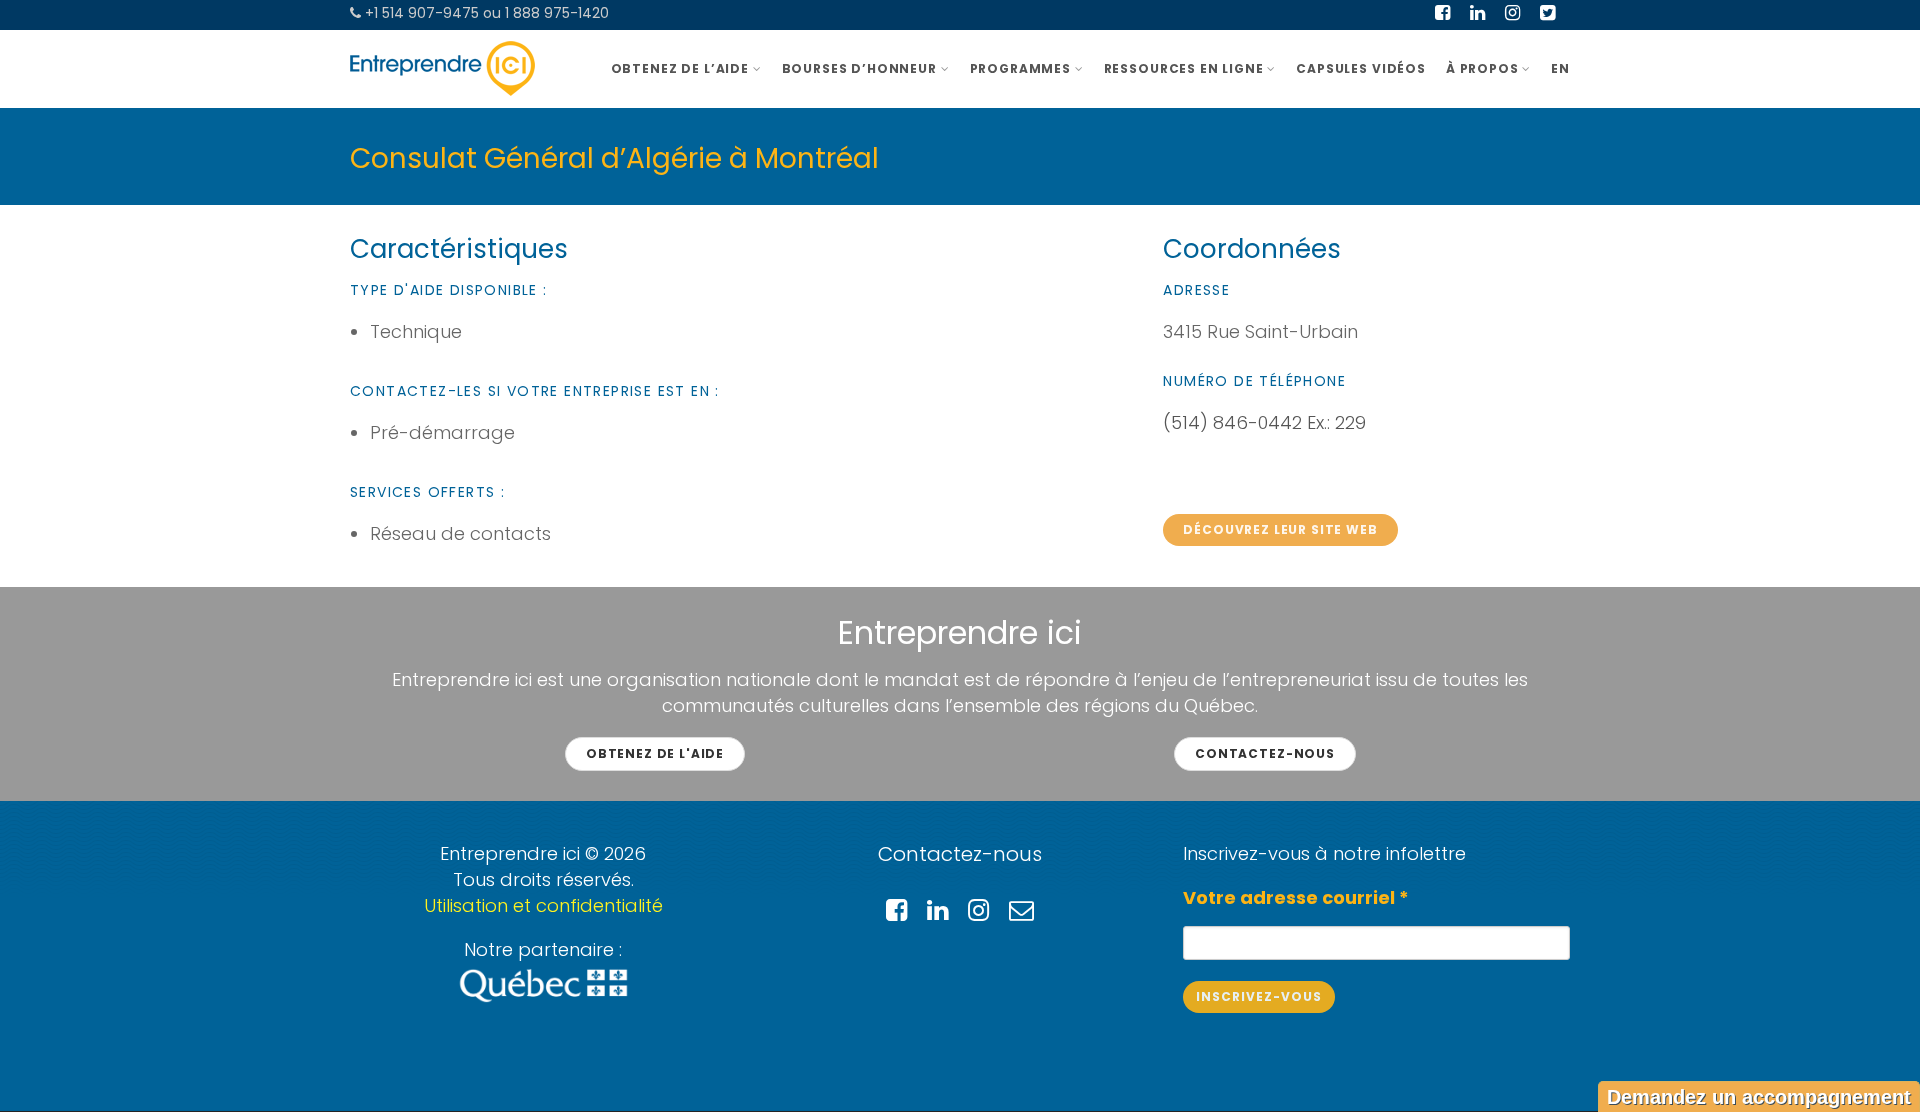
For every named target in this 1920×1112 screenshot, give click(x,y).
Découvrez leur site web (1280, 529)
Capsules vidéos (1361, 68)
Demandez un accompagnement (1759, 1097)
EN (1560, 68)
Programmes (1020, 68)
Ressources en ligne (1184, 68)
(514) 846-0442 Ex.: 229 (1264, 422)
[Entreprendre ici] (442, 68)
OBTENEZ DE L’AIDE (680, 68)
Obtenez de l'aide (655, 753)
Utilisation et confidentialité (543, 905)
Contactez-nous (1265, 753)
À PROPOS (1482, 68)
